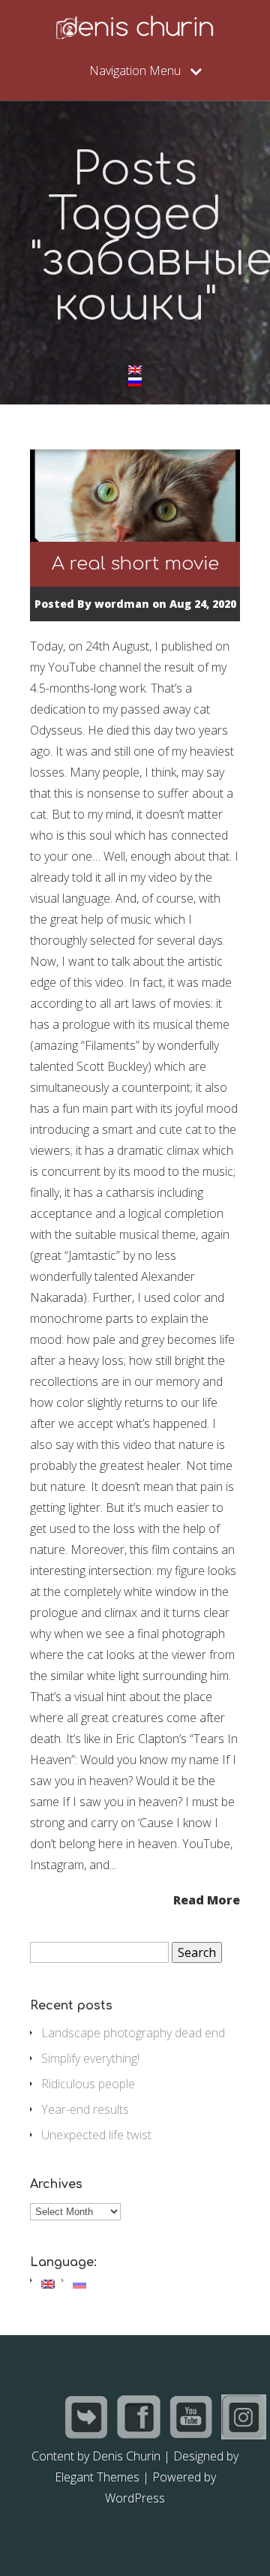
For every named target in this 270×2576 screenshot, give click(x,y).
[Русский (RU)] (135, 382)
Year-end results (85, 2109)
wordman (122, 604)
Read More (207, 1899)
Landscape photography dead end (133, 2033)
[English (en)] (135, 370)
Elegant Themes (97, 2477)
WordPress (135, 2498)
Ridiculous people (88, 2084)
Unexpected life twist (96, 2135)
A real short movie (135, 564)
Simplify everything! (90, 2058)
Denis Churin (126, 2456)
